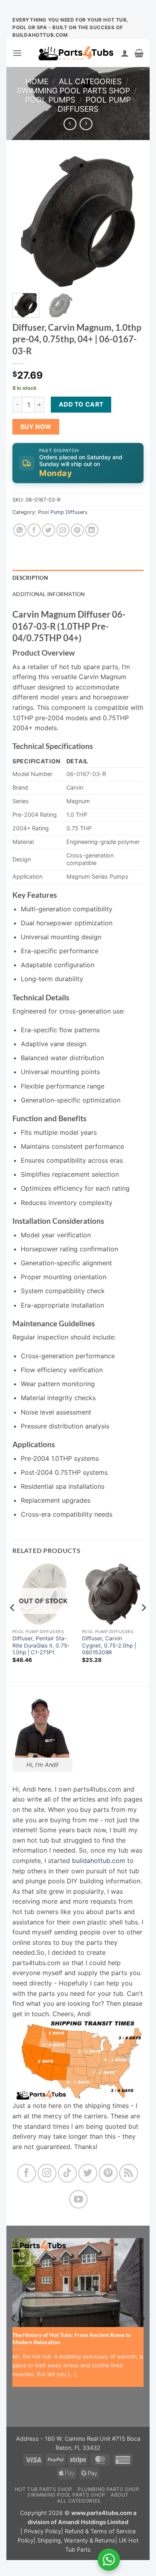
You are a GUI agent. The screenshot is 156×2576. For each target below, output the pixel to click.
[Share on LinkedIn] (92, 530)
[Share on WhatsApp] (20, 530)
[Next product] (70, 124)
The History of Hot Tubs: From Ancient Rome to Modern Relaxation (72, 2339)
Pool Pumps (50, 100)
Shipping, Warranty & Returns (76, 2540)
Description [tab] (30, 578)
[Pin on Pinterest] (77, 530)
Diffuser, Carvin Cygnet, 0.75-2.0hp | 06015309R (109, 1645)
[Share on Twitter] (49, 530)
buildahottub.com (99, 1861)
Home (37, 81)
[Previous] (25, 221)
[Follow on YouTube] (79, 2200)
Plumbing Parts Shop (109, 2489)
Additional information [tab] (49, 594)
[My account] (125, 53)
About (120, 2495)
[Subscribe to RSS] (129, 2173)
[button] (17, 53)
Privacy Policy (43, 2531)
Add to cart (81, 404)
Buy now (36, 427)
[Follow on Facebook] (27, 2173)
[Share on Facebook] (34, 530)
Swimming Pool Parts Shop (73, 91)
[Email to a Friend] (63, 530)
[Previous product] (86, 124)
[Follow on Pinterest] (108, 2173)
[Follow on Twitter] (88, 2173)
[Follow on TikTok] (67, 2173)
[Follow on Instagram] (47, 2173)
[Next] (131, 221)
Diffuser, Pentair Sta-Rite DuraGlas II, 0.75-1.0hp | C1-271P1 (41, 1645)
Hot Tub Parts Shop (44, 2489)
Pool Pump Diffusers (94, 104)
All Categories (90, 81)
